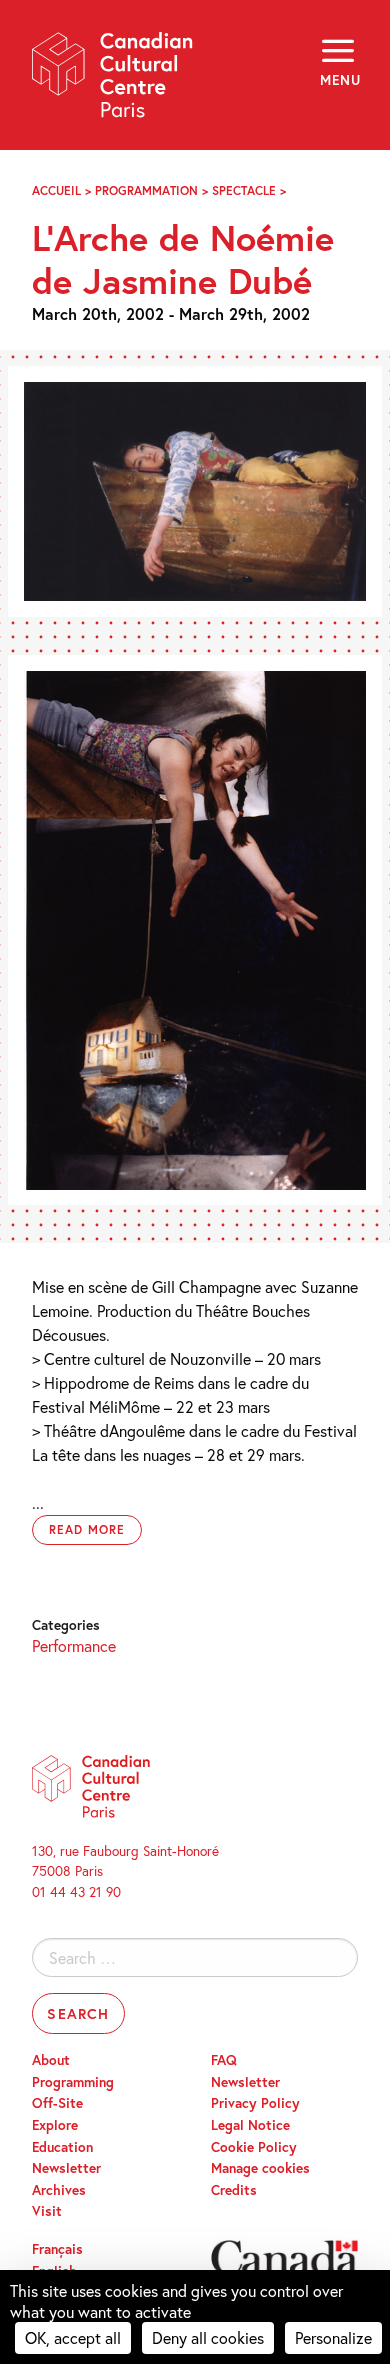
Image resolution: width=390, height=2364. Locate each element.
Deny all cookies (208, 2337)
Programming (73, 2082)
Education (62, 2147)
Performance (74, 1645)
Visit (47, 2211)
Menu (339, 80)
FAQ (224, 2060)
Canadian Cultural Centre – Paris (113, 81)
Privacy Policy (255, 2103)
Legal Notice (250, 2125)
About (51, 2060)
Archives (59, 2190)
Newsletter (66, 2168)
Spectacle (244, 190)
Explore (55, 2125)
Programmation (146, 190)
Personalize (333, 2337)
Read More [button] (87, 1529)
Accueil (56, 190)
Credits (234, 2190)
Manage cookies (260, 2168)
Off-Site (57, 2103)
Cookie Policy (254, 2147)
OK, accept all (73, 2337)
